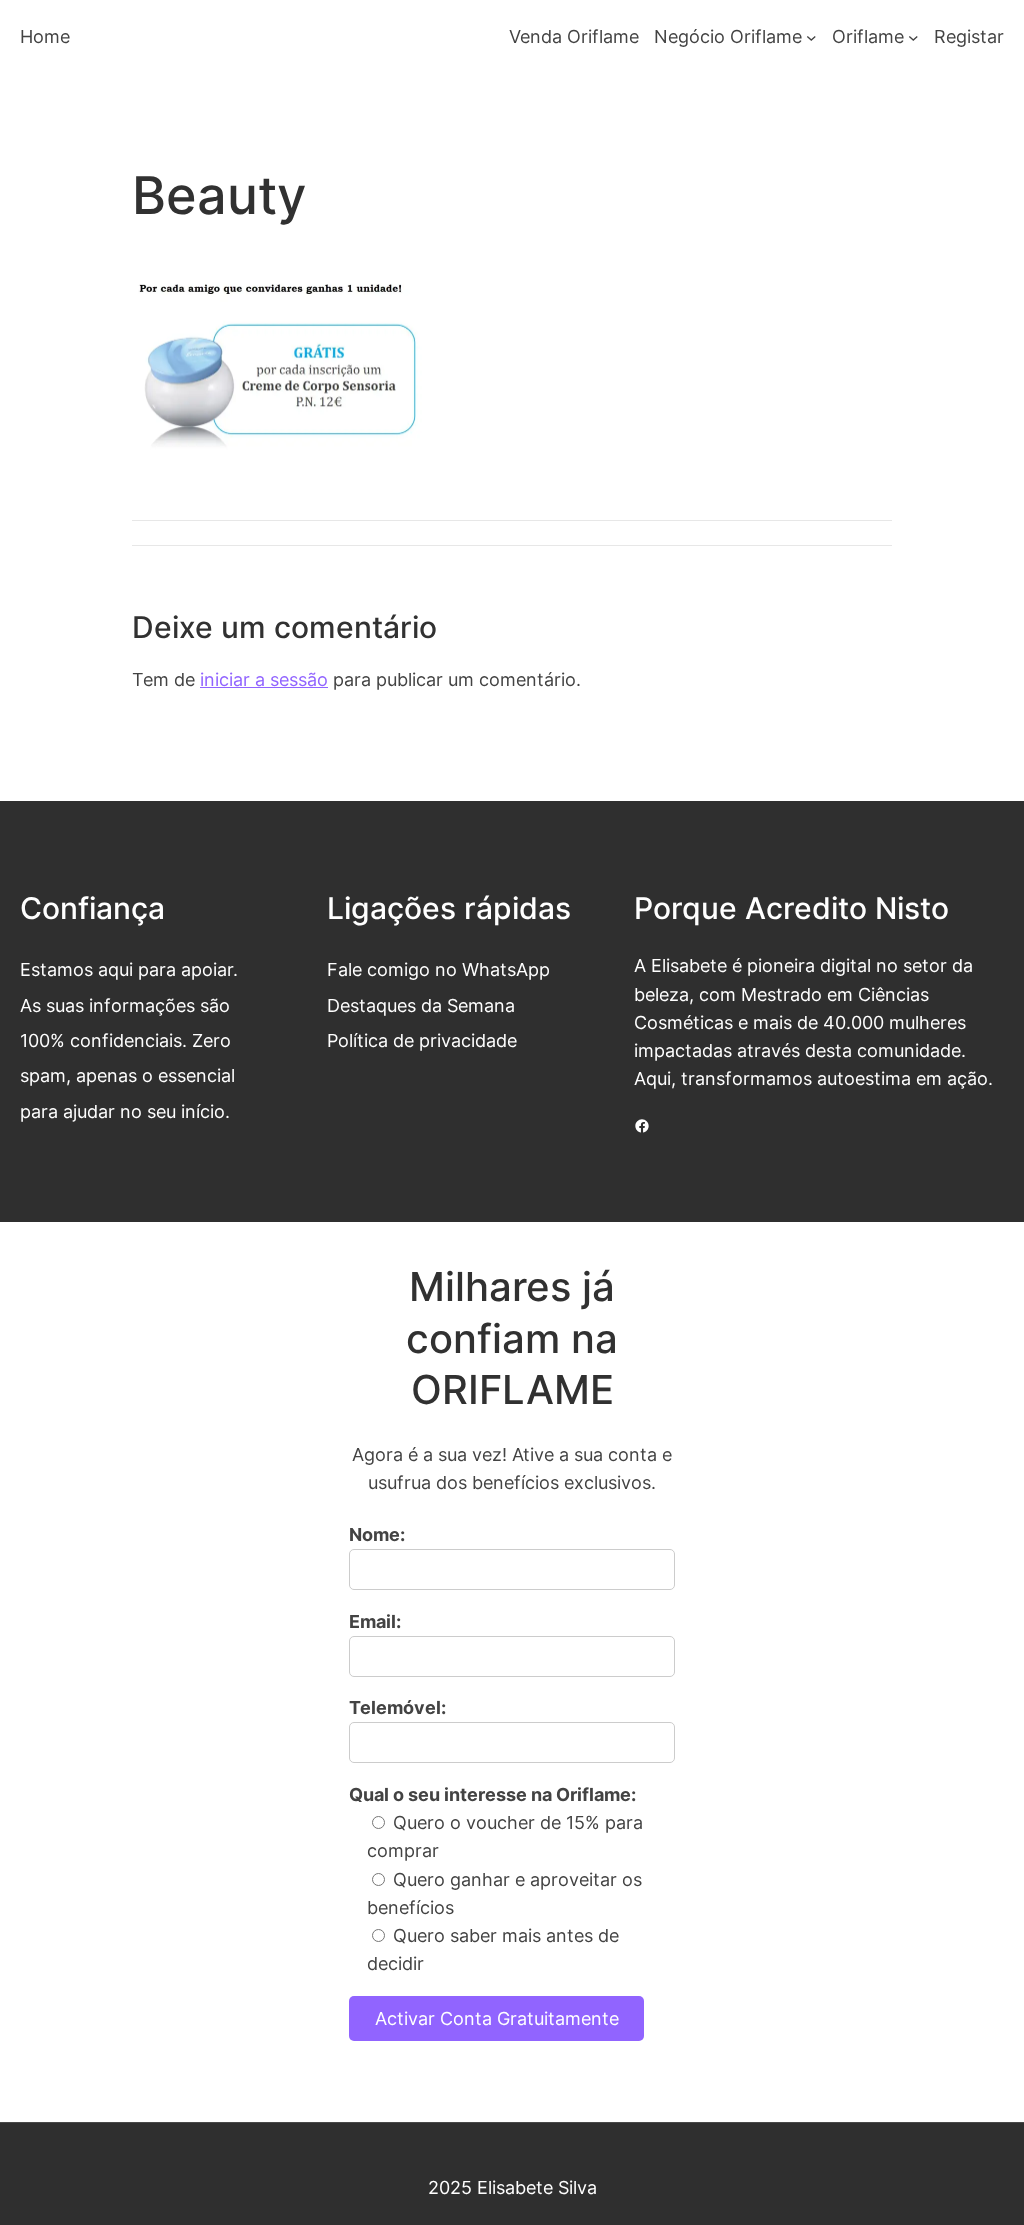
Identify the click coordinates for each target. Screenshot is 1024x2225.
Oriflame (868, 36)
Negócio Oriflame (728, 36)
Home (45, 36)
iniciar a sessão (264, 679)
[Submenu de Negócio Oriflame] (811, 37)
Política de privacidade (422, 1040)
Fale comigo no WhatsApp (438, 969)
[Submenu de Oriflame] (913, 37)
